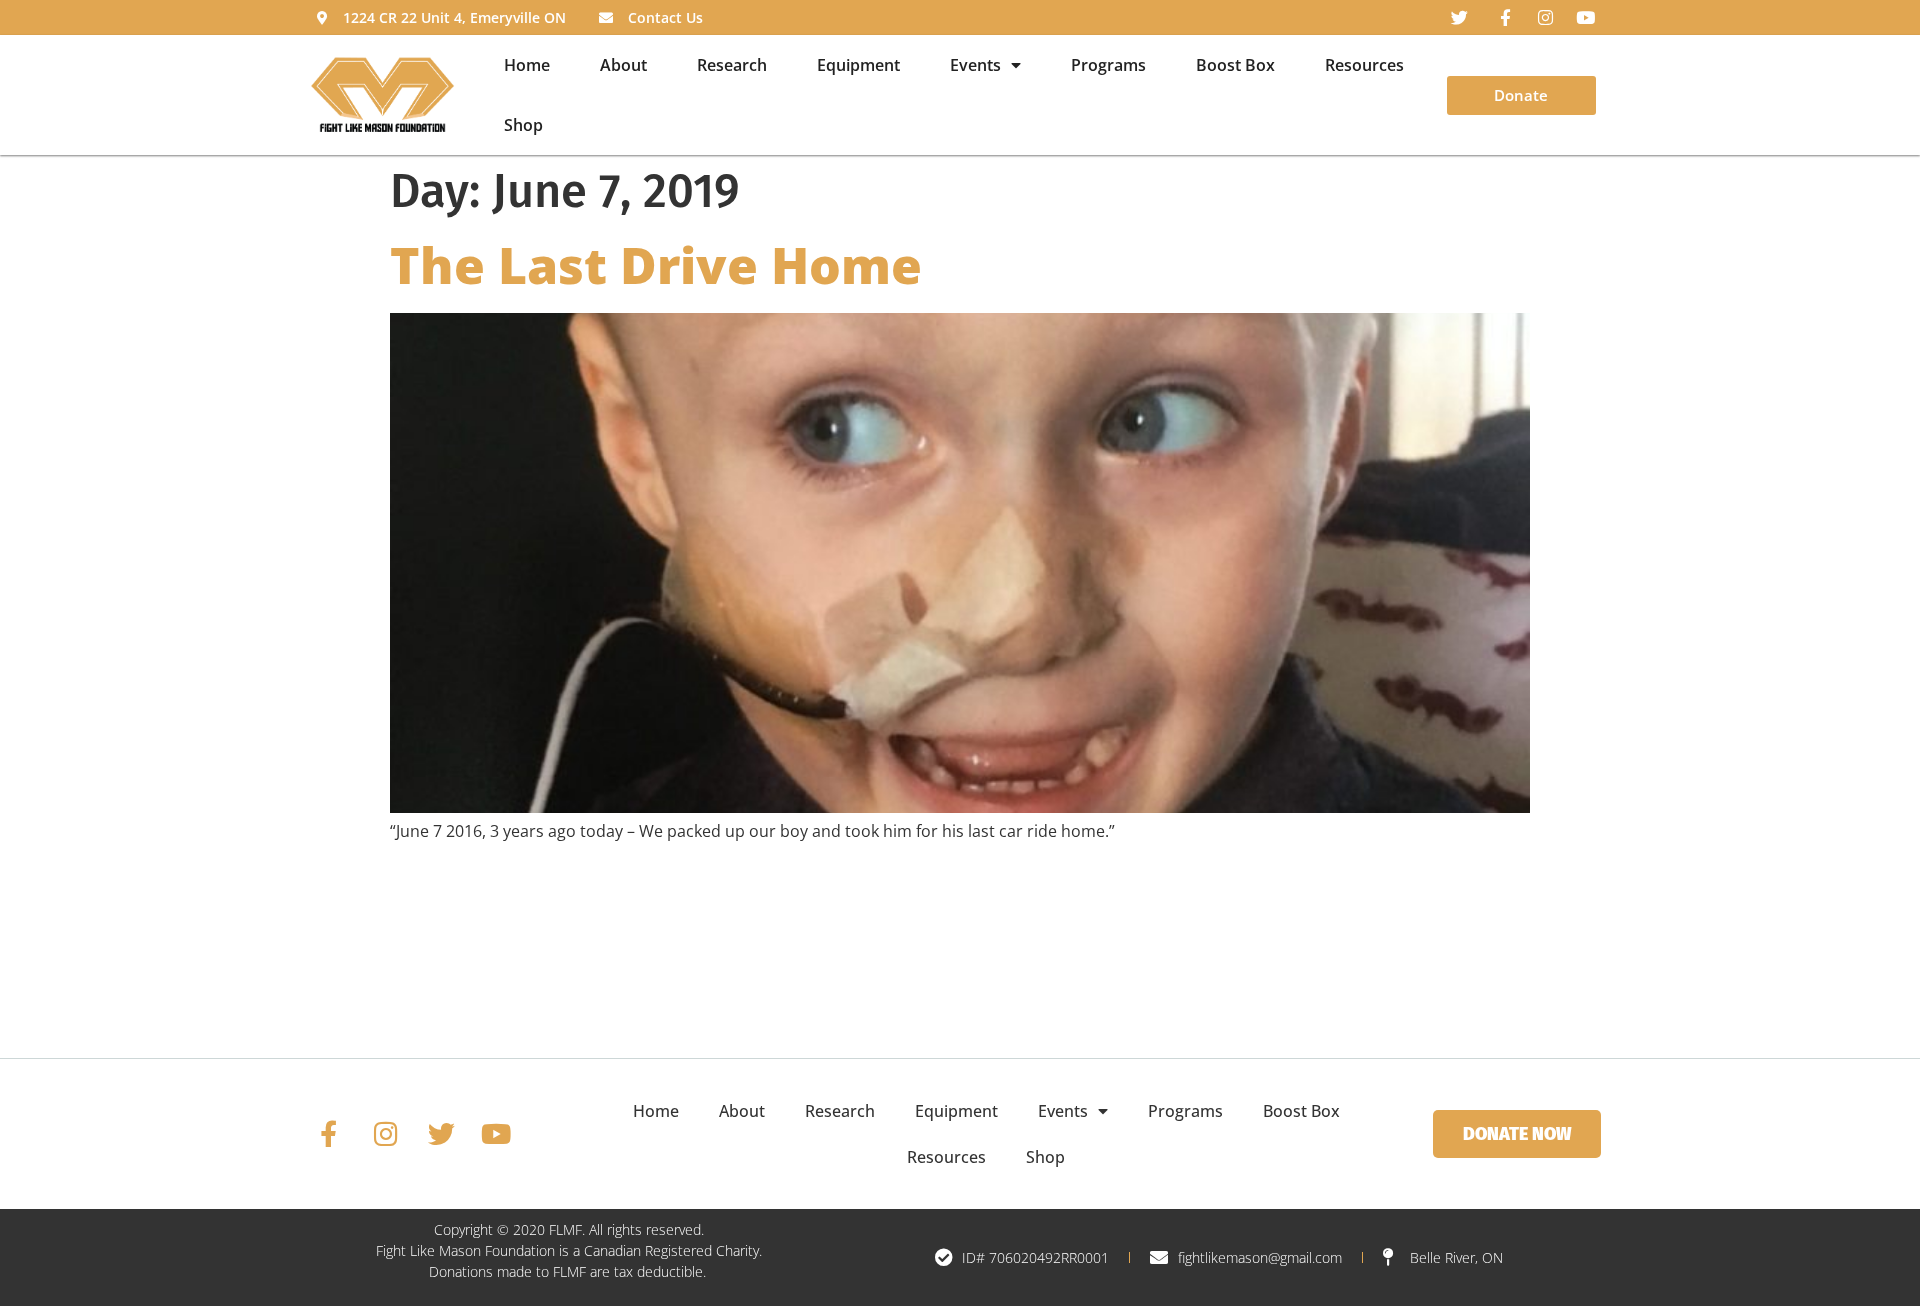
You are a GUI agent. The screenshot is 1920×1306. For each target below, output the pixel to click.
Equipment (858, 65)
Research (732, 65)
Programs (1108, 65)
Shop (523, 125)
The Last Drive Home (656, 265)
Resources (1364, 65)
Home (527, 65)
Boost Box (1235, 65)
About (623, 65)
